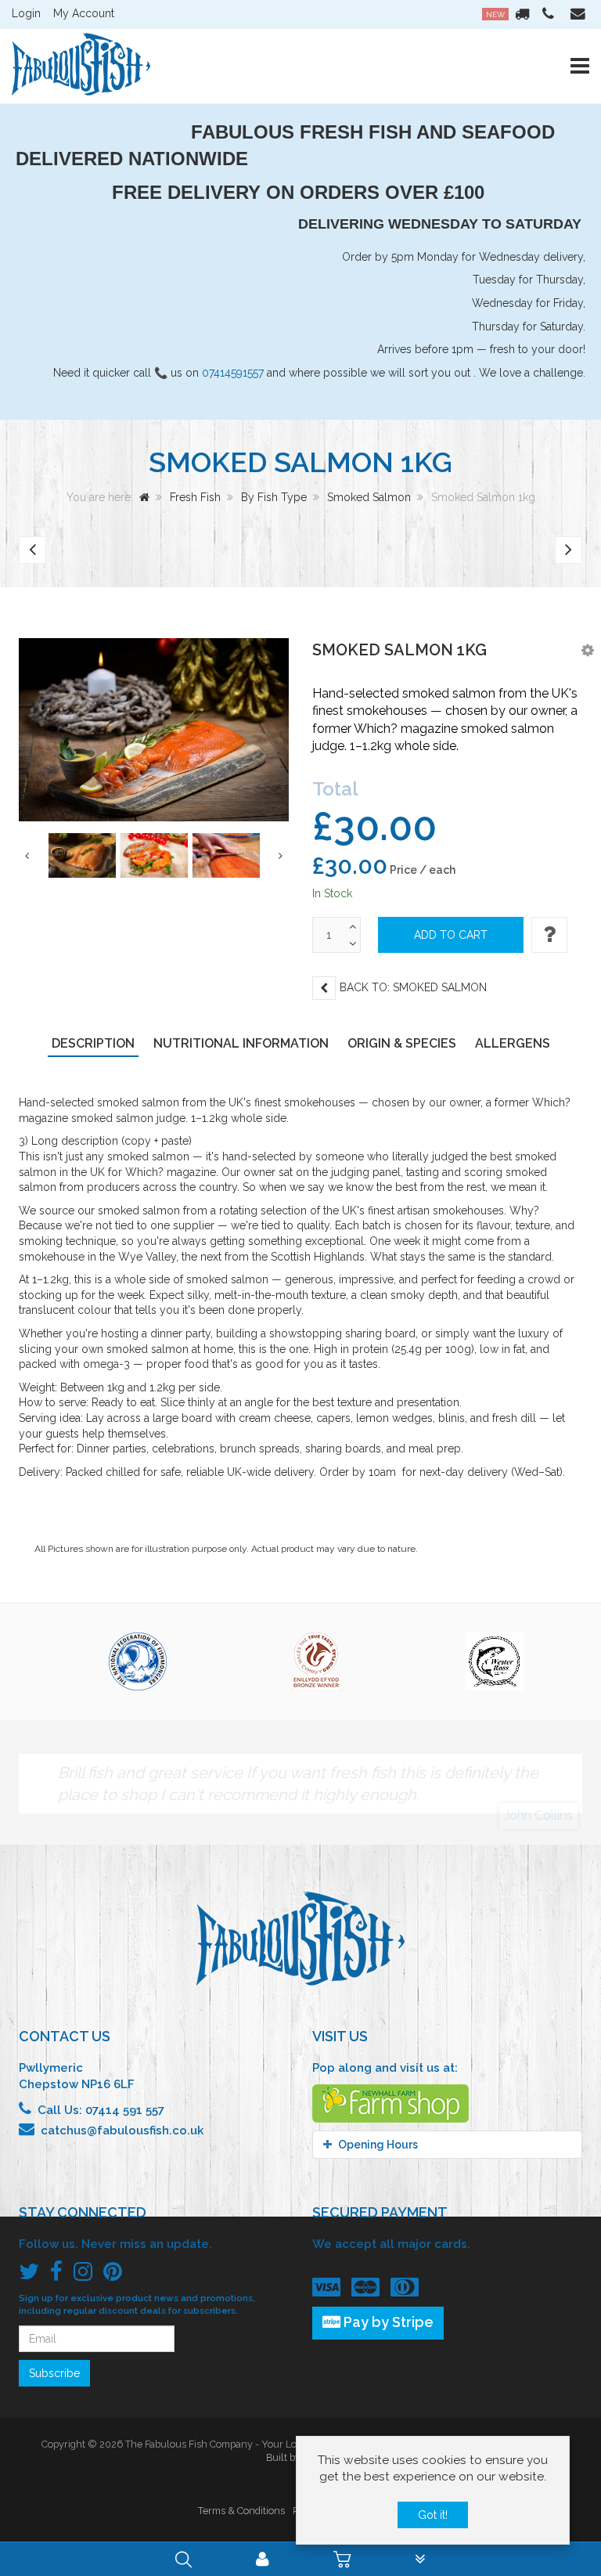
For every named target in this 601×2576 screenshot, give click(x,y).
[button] (588, 650)
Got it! (433, 2515)
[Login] (263, 2561)
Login (26, 13)
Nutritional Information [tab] (241, 1043)
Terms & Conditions (241, 2511)
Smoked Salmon (369, 497)
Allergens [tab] (513, 1043)
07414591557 (233, 373)
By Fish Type (274, 497)
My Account (84, 13)
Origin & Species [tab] (402, 1043)
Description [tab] (93, 1043)
